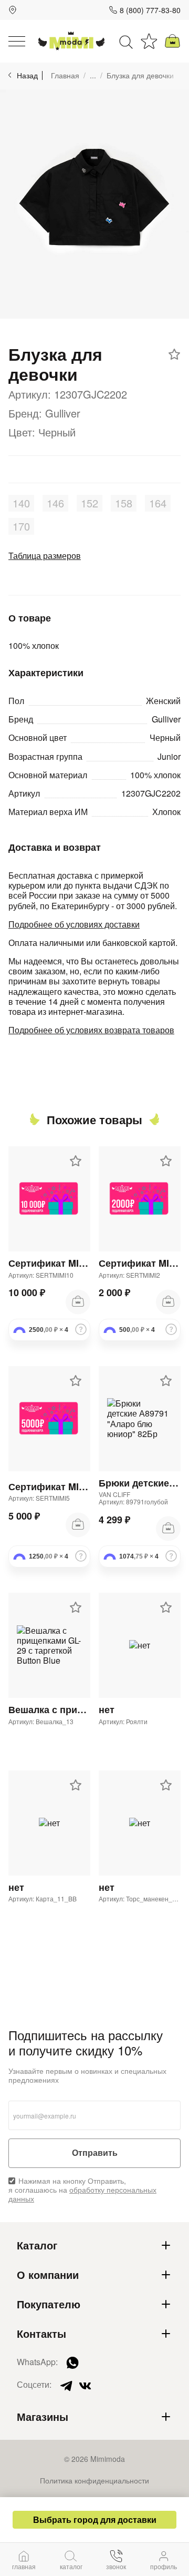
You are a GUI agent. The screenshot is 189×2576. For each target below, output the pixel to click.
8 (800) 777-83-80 (150, 10)
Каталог (37, 2245)
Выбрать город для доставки (95, 2519)
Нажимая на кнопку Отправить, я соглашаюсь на (82, 2190)
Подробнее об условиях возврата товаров (91, 1030)
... (93, 75)
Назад (27, 75)
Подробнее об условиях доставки (74, 924)
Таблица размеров (45, 556)
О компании (48, 2275)
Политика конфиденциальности (94, 2480)
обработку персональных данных (82, 2194)
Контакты (41, 2334)
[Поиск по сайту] (126, 41)
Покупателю (49, 2304)
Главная (65, 75)
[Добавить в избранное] (174, 354)
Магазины (43, 2417)
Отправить (95, 2153)
